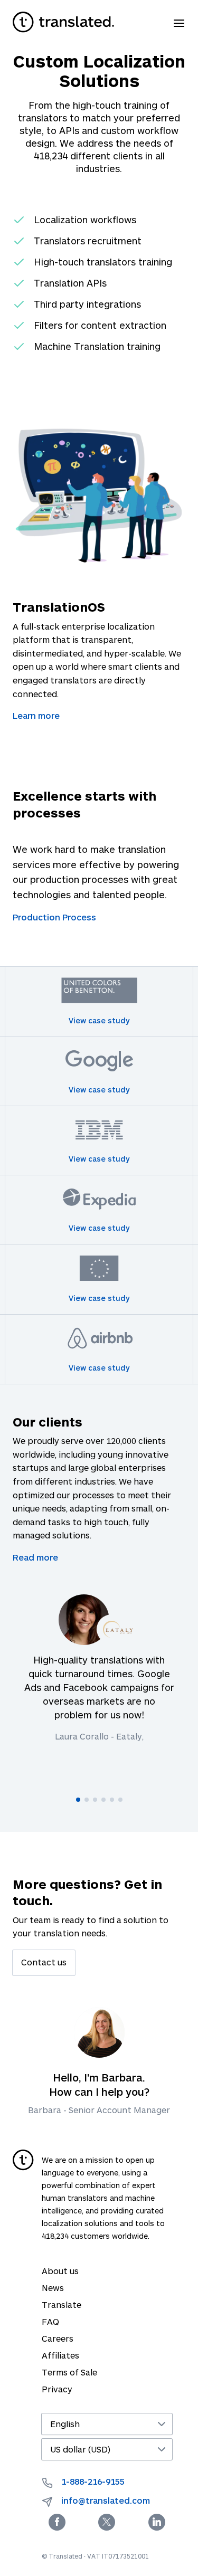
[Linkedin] (157, 2522)
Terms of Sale (69, 2372)
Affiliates (60, 2355)
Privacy (57, 2389)
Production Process (54, 917)
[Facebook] (57, 2522)
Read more (35, 1557)
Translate (62, 2304)
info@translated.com (106, 2500)
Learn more (36, 715)
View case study (99, 1020)
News (53, 2288)
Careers (58, 2338)
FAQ (50, 2321)
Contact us (44, 1962)
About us (60, 2271)
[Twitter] (107, 2522)
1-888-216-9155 (93, 2481)
